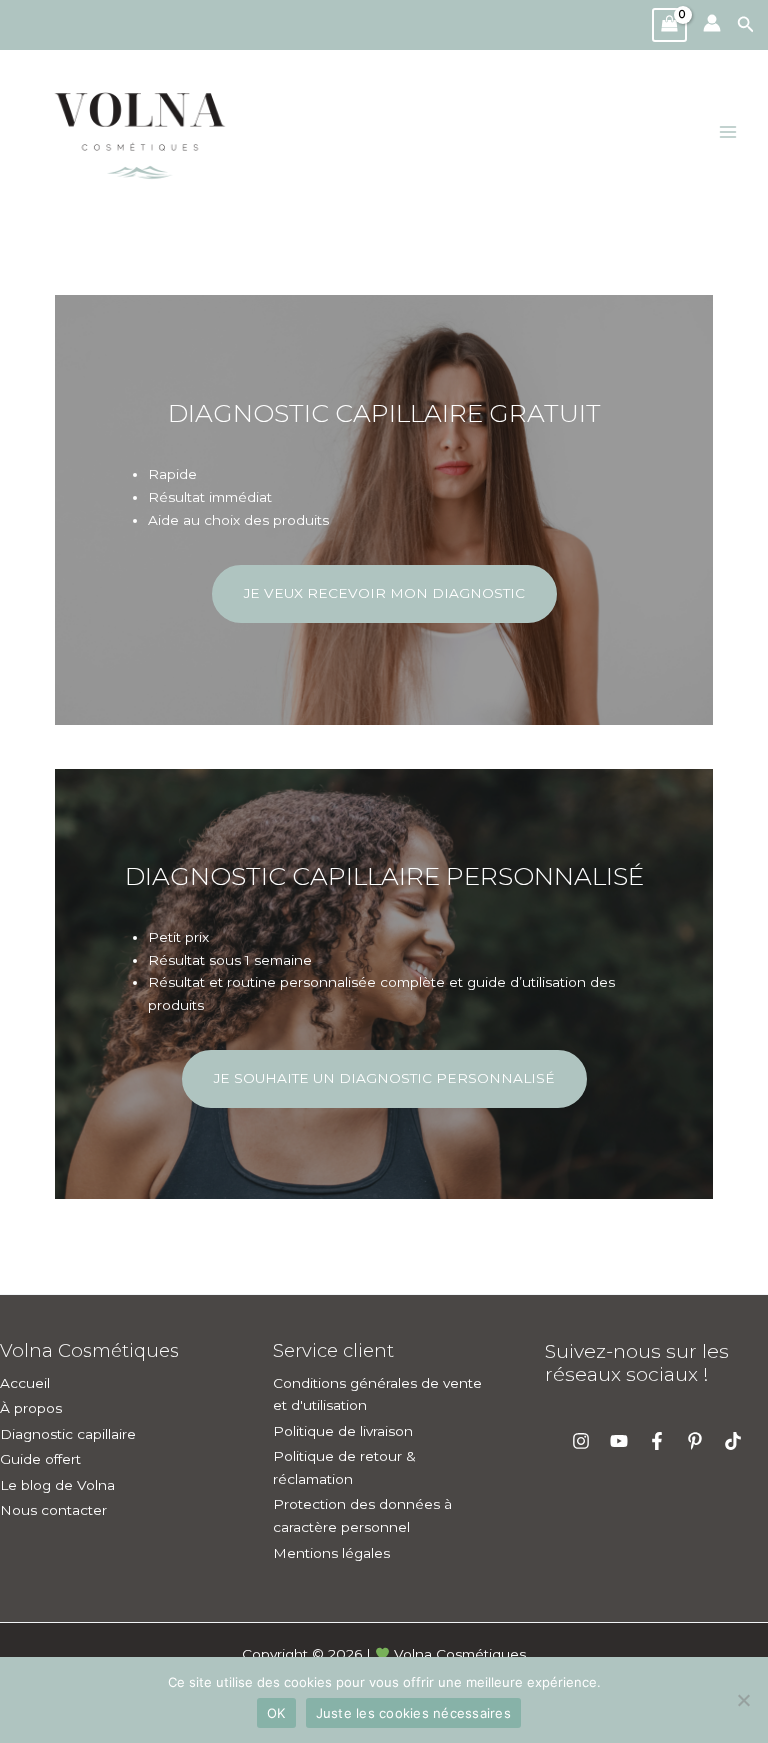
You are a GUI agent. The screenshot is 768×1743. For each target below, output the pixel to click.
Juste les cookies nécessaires (413, 1713)
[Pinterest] (695, 1441)
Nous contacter (53, 1510)
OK (276, 1713)
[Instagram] (581, 1441)
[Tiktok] (733, 1441)
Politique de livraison (343, 1431)
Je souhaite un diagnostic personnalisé (384, 1078)
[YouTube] (619, 1441)
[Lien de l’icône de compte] (712, 23)
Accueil (25, 1383)
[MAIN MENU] (728, 132)
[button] (752, 25)
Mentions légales (331, 1553)
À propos (31, 1408)
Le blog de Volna (57, 1485)
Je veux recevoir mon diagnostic (384, 593)
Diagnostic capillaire (68, 1434)
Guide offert (40, 1459)
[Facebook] (657, 1441)
